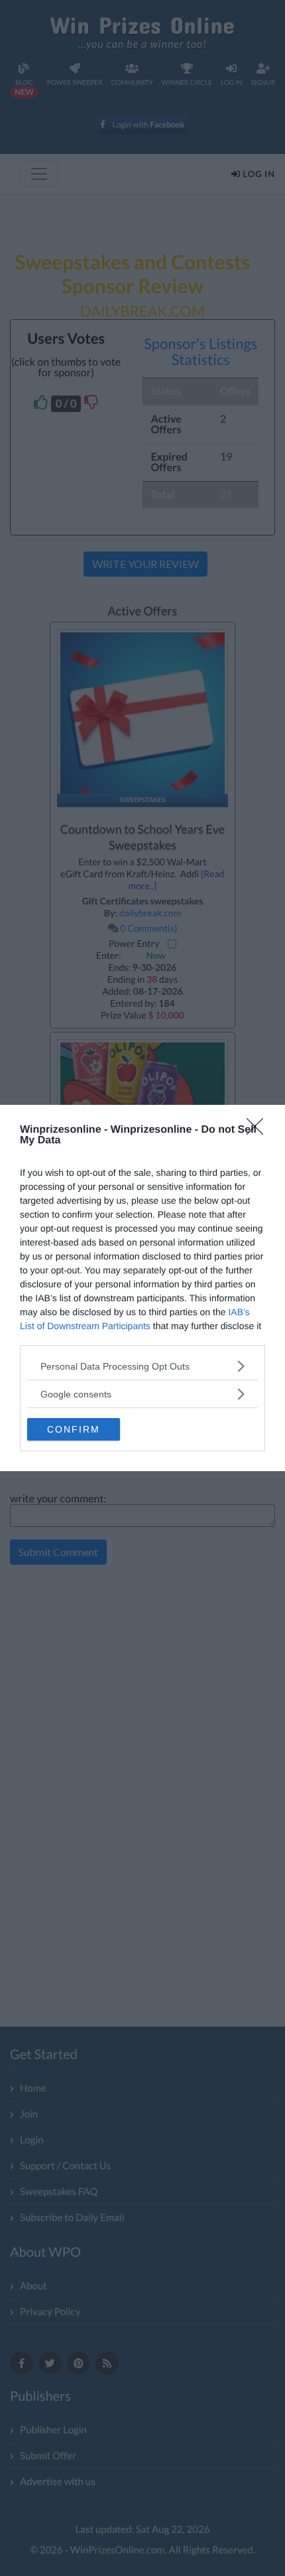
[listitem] (142, 1366)
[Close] (259, 1131)
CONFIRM (74, 1429)
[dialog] (142, 1288)
